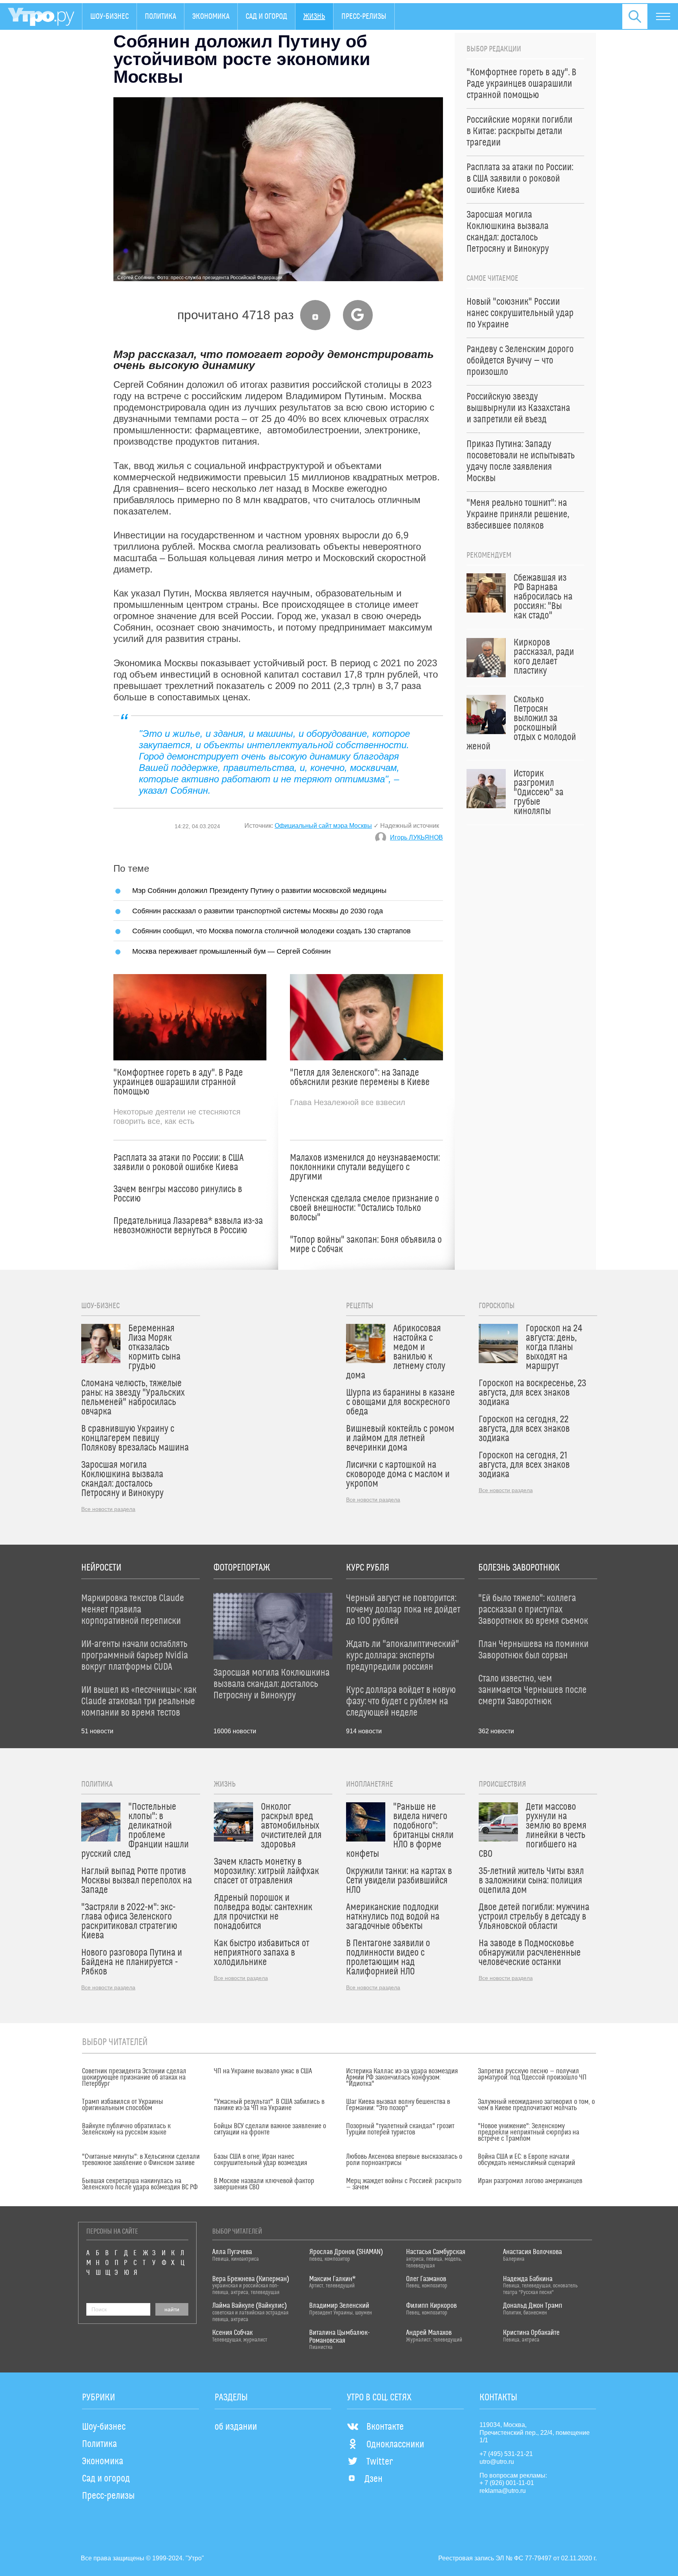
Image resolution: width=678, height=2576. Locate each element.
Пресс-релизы (364, 16)
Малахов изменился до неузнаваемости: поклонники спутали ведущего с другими (365, 1167)
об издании (236, 2427)
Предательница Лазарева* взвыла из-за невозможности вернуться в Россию (188, 1226)
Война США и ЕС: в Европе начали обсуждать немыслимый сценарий (527, 2160)
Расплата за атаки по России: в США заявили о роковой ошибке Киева (179, 1163)
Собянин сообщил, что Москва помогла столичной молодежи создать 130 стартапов (272, 931)
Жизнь (314, 16)
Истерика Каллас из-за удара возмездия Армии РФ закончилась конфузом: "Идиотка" (402, 2078)
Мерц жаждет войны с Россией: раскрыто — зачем (404, 2184)
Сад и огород (266, 16)
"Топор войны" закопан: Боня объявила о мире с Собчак (366, 1245)
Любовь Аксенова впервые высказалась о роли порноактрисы (404, 2160)
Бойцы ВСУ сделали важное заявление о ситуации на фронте (270, 2129)
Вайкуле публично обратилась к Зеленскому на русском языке (126, 2129)
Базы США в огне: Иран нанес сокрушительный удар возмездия (261, 2160)
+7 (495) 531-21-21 (506, 2454)
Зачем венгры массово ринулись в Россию (178, 1194)
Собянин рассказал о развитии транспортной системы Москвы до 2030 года (258, 911)
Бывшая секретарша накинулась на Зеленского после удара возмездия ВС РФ (140, 2184)
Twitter (380, 2462)
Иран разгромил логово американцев (530, 2181)
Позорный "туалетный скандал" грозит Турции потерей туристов (400, 2129)
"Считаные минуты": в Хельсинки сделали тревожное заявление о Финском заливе (141, 2160)
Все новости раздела (108, 1509)
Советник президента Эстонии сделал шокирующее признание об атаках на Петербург (134, 2078)
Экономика (211, 16)
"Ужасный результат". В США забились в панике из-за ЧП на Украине (269, 2105)
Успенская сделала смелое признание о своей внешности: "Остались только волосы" (365, 1208)
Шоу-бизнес (109, 16)
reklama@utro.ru (503, 2491)
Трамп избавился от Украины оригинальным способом (123, 2105)
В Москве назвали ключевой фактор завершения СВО (264, 2184)
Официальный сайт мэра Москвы (323, 826)
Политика (160, 16)
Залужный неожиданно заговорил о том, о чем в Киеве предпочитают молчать (536, 2105)
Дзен (374, 2479)
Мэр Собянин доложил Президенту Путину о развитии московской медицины (259, 890)
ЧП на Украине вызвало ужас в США (263, 2071)
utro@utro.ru (497, 2462)
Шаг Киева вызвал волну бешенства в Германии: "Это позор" (398, 2105)
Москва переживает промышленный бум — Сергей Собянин (231, 951)
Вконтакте (385, 2427)
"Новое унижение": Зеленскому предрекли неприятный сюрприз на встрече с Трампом (529, 2132)
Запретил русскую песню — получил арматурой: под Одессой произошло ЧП (532, 2074)
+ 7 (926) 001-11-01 (507, 2483)
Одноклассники (395, 2445)
